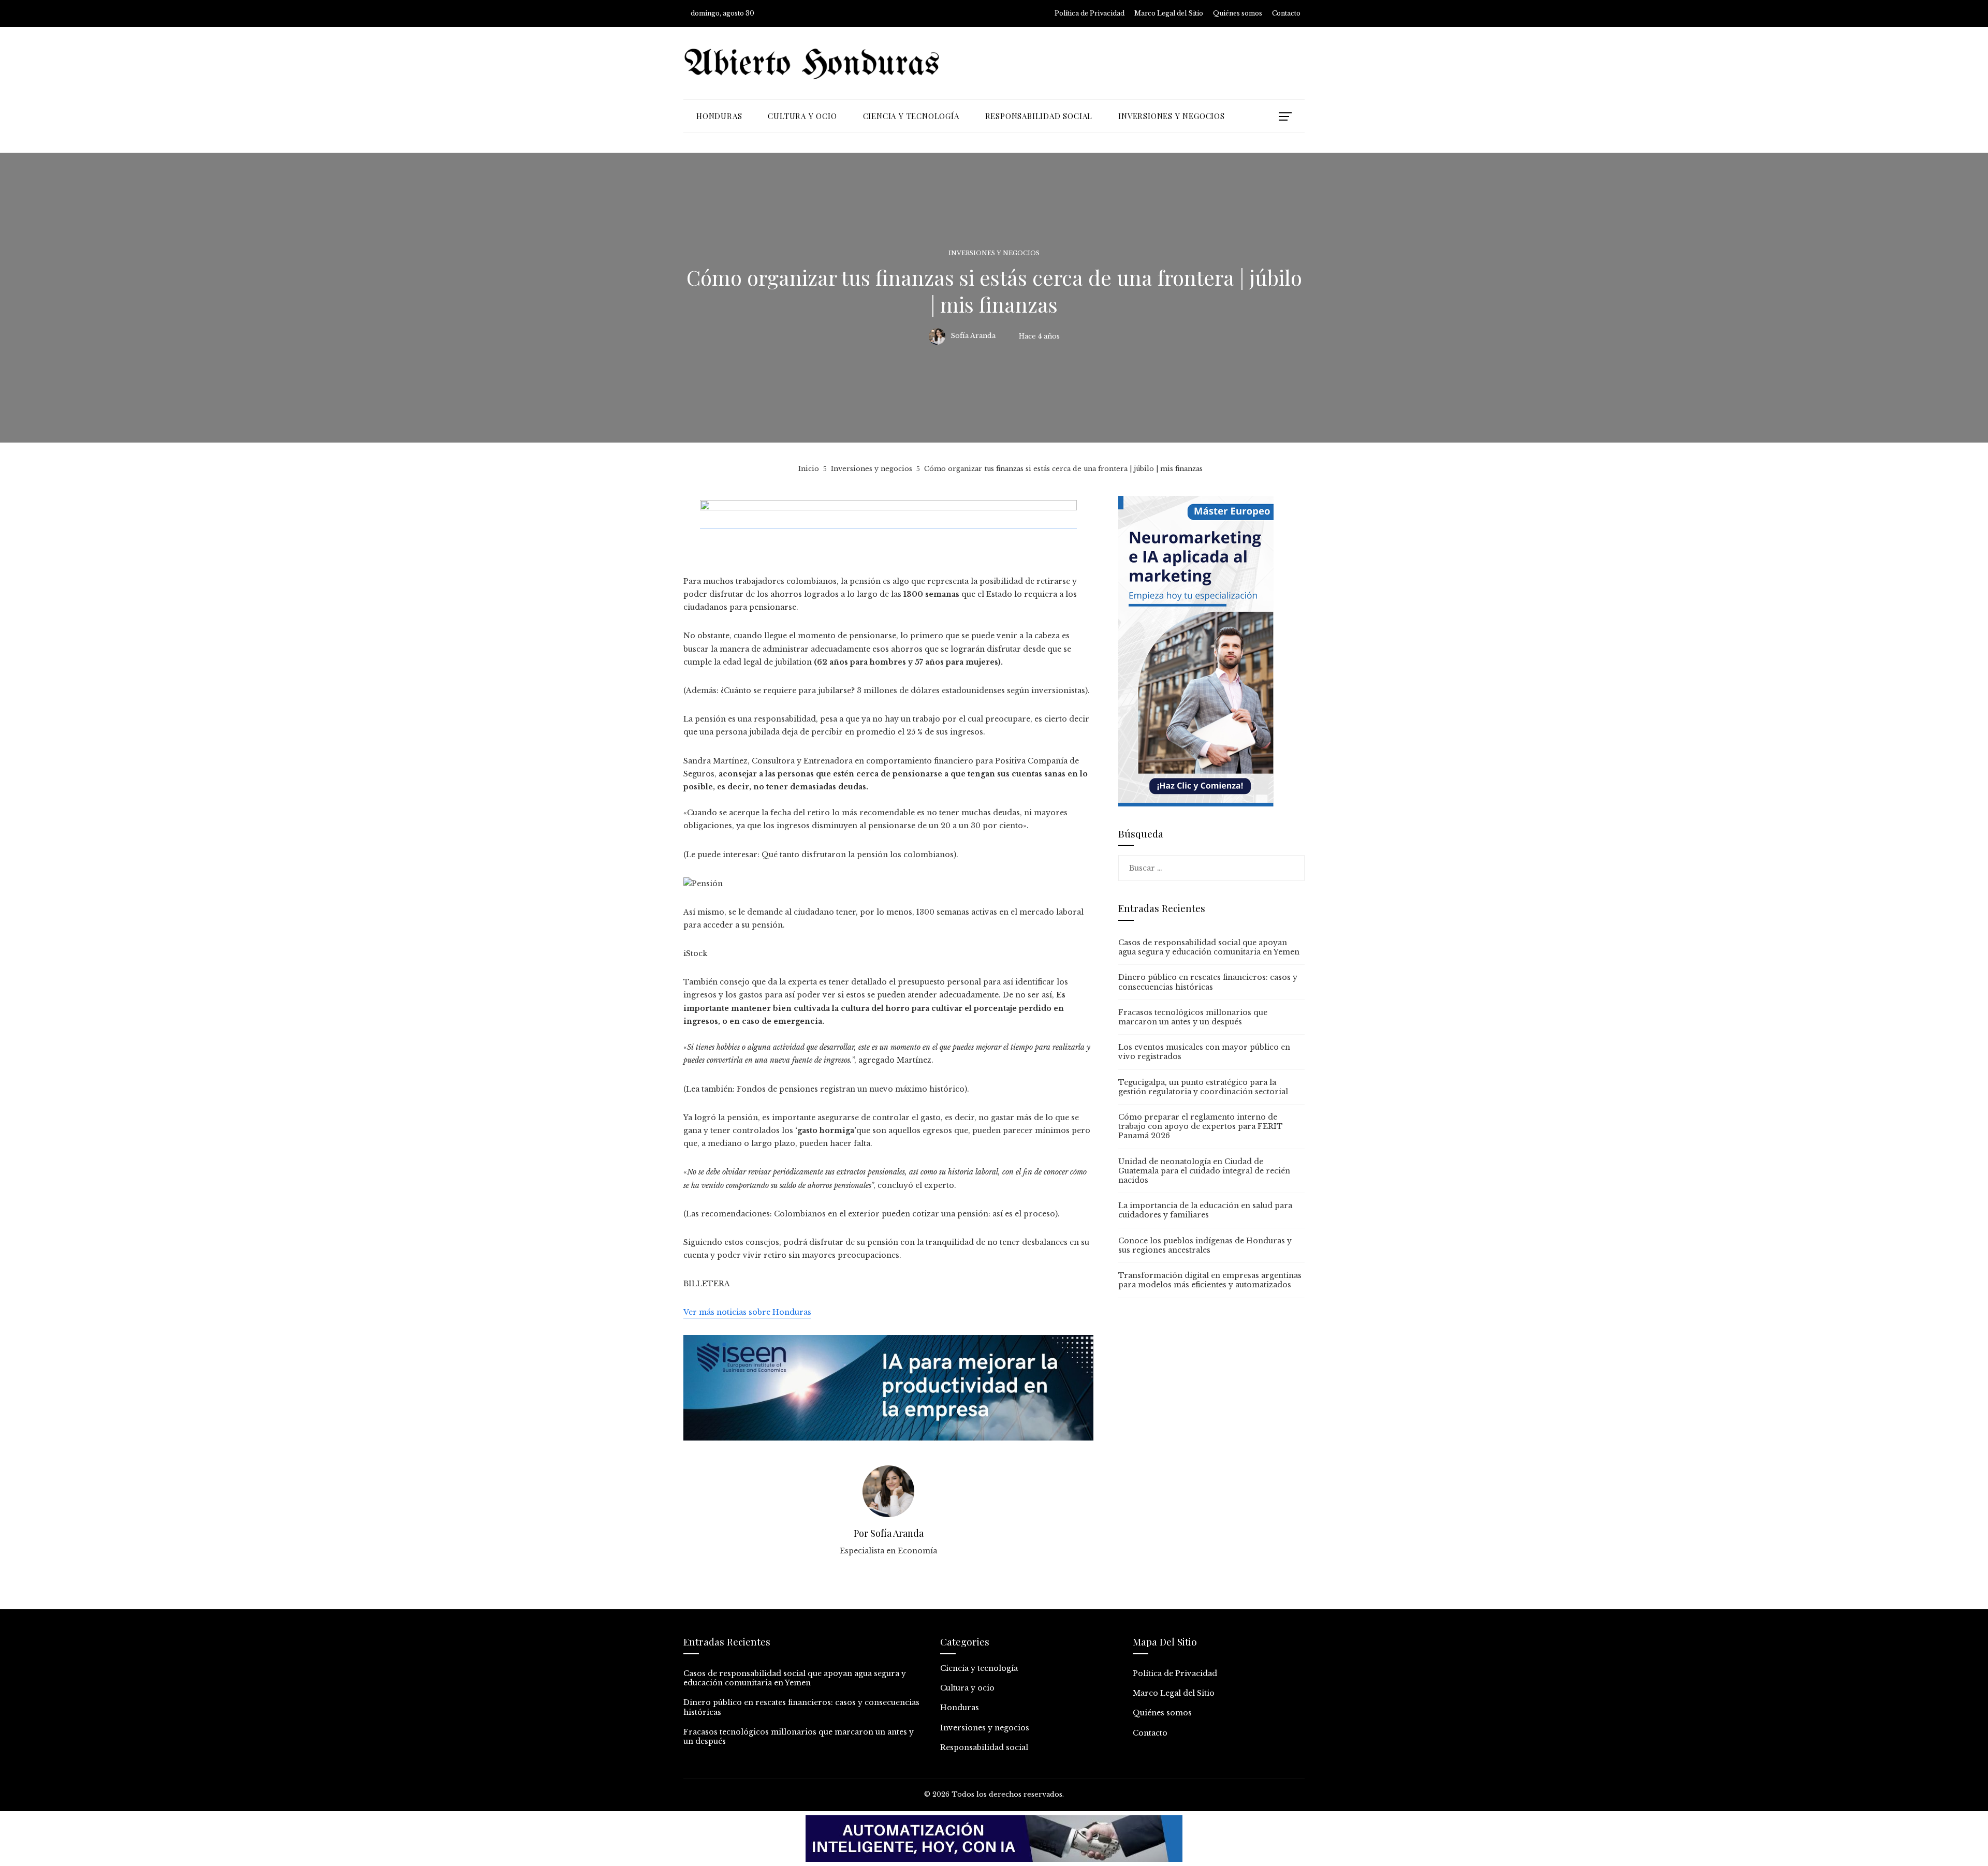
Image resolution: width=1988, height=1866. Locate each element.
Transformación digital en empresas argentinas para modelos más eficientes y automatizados (1210, 1280)
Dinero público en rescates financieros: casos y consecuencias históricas (1208, 982)
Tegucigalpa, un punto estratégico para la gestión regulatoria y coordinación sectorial (1203, 1087)
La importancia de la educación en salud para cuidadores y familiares (1205, 1210)
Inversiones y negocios (994, 253)
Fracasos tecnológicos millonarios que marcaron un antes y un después (1193, 1017)
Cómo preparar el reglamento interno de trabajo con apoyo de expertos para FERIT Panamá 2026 (1201, 1126)
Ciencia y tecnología (979, 1668)
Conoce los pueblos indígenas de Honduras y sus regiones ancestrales (1205, 1245)
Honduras (960, 1708)
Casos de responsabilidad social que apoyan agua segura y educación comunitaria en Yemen (1209, 947)
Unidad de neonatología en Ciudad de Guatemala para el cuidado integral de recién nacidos (1204, 1171)
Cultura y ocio (967, 1688)
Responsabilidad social (984, 1747)
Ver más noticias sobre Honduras (747, 1312)
